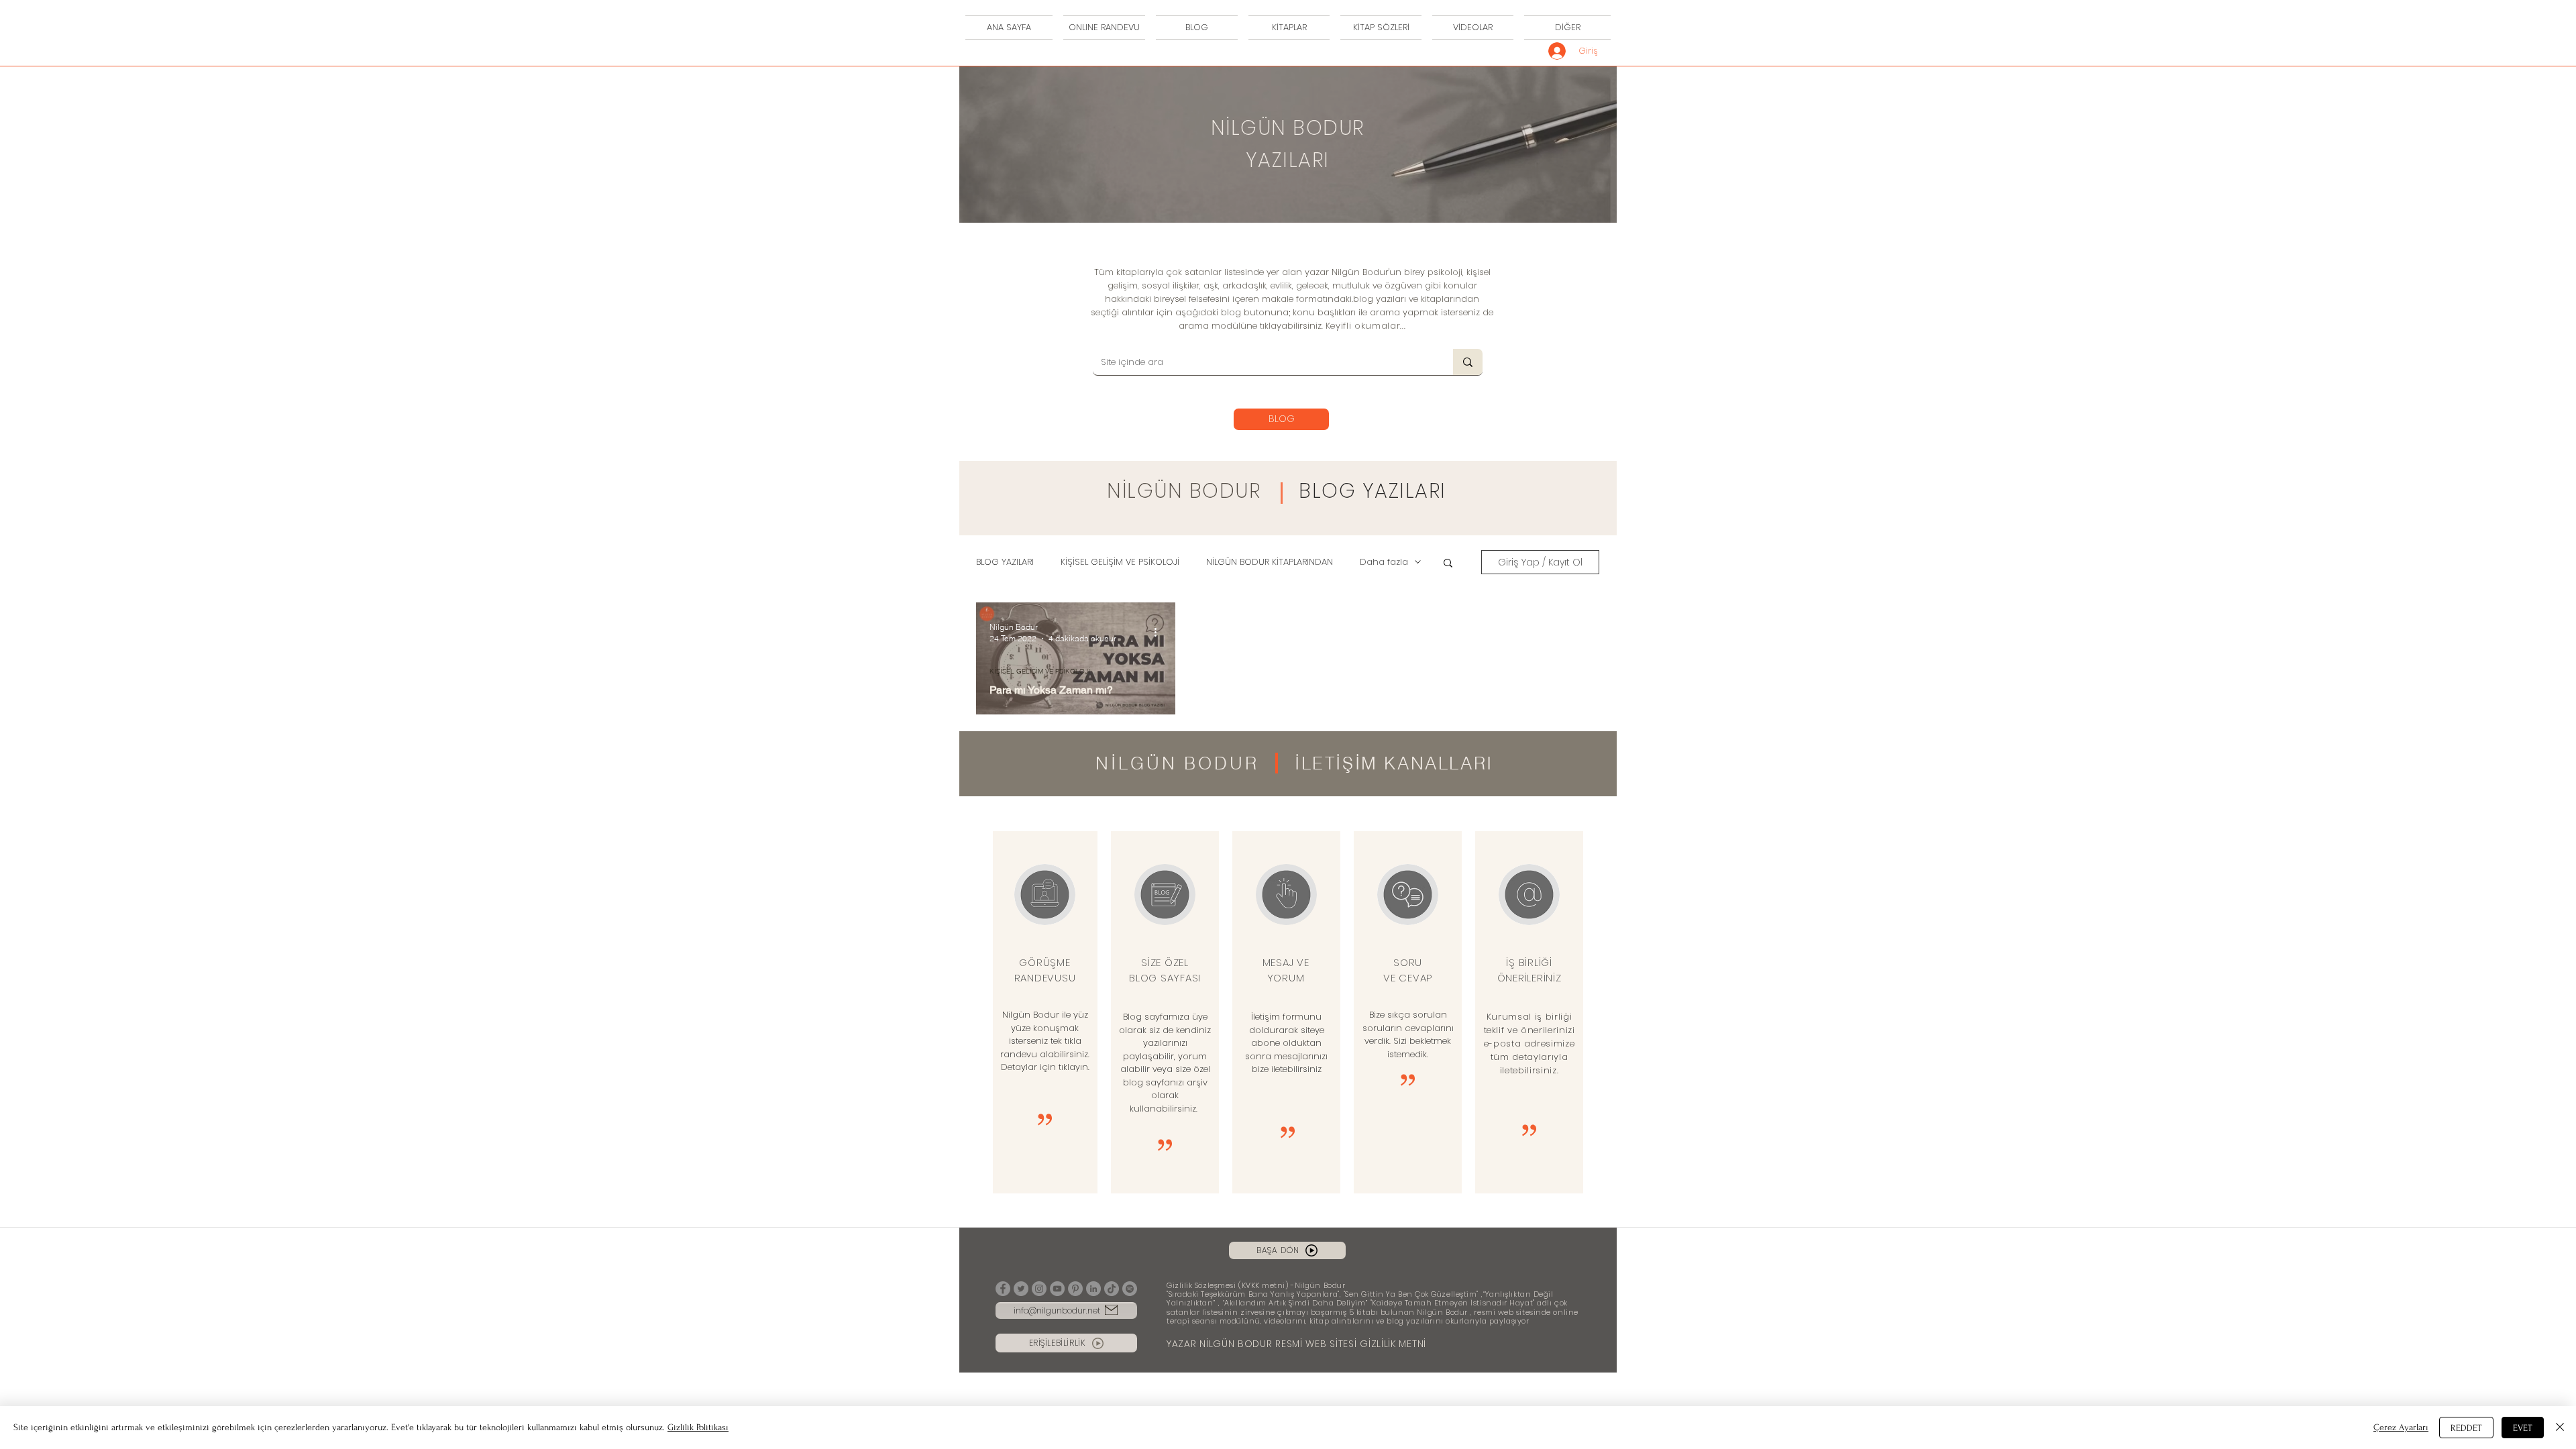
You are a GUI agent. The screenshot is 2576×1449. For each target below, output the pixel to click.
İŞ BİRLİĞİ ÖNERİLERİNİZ (1529, 970)
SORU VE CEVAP (1408, 970)
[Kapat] (2560, 1428)
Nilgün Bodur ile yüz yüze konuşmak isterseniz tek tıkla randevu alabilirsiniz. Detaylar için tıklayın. (1045, 1041)
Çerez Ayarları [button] (2401, 1427)
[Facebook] (1003, 1289)
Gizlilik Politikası (698, 1427)
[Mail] (1111, 1310)
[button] (1448, 564)
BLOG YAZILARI (1373, 491)
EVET (2523, 1428)
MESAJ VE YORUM (1286, 970)
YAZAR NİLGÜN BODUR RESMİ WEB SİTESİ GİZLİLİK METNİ (1296, 1344)
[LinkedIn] (1093, 1289)
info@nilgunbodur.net (1057, 1310)
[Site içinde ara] (1468, 362)
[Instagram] (1039, 1289)
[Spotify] (1130, 1289)
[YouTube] (1057, 1289)
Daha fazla (1384, 562)
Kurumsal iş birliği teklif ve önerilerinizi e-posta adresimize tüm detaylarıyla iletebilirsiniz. (1529, 1043)
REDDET (2466, 1428)
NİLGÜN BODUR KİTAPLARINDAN (1270, 562)
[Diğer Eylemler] (1160, 632)
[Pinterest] (1075, 1289)
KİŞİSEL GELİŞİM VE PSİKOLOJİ (1120, 562)
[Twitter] (1021, 1289)
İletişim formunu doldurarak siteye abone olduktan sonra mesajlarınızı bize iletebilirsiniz (1286, 1043)
